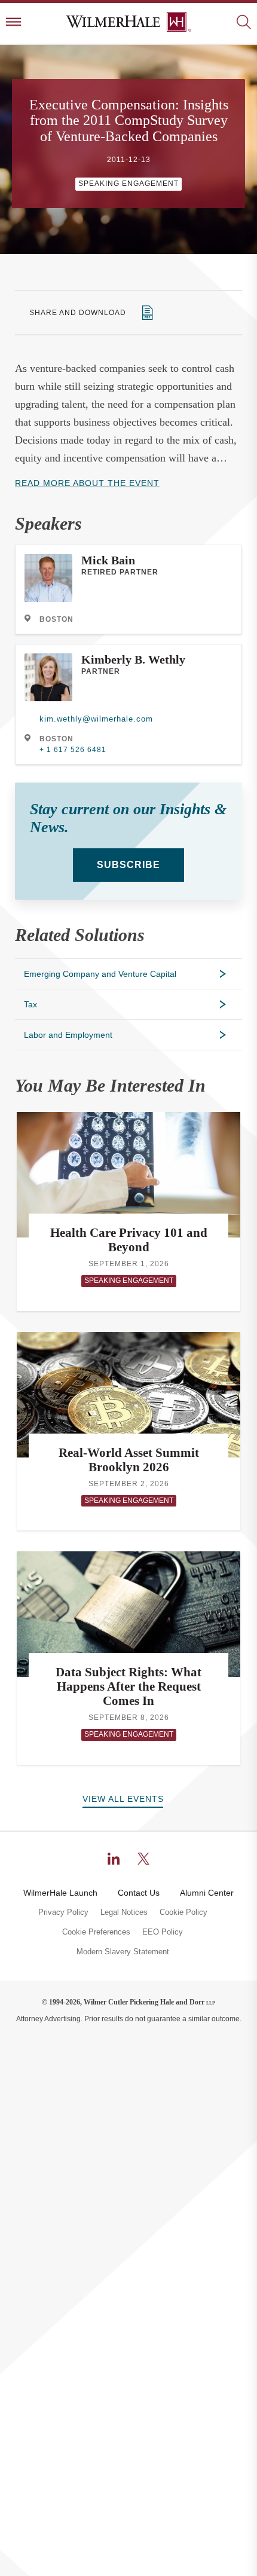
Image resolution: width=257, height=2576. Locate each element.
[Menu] (13, 23)
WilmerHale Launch (60, 1893)
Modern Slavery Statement (123, 1952)
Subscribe (128, 865)
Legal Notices (124, 1912)
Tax (30, 1004)
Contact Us (139, 1893)
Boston (56, 619)
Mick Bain (108, 560)
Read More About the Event (87, 483)
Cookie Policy (183, 1912)
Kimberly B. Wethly (133, 659)
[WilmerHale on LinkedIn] (114, 1859)
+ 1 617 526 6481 (73, 750)
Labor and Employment (68, 1035)
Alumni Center (207, 1893)
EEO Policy (163, 1932)
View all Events (123, 1799)
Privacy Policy (63, 1912)
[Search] (244, 23)
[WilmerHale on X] (143, 1859)
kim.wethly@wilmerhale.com (96, 719)
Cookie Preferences (96, 1932)
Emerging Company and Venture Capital (100, 974)
